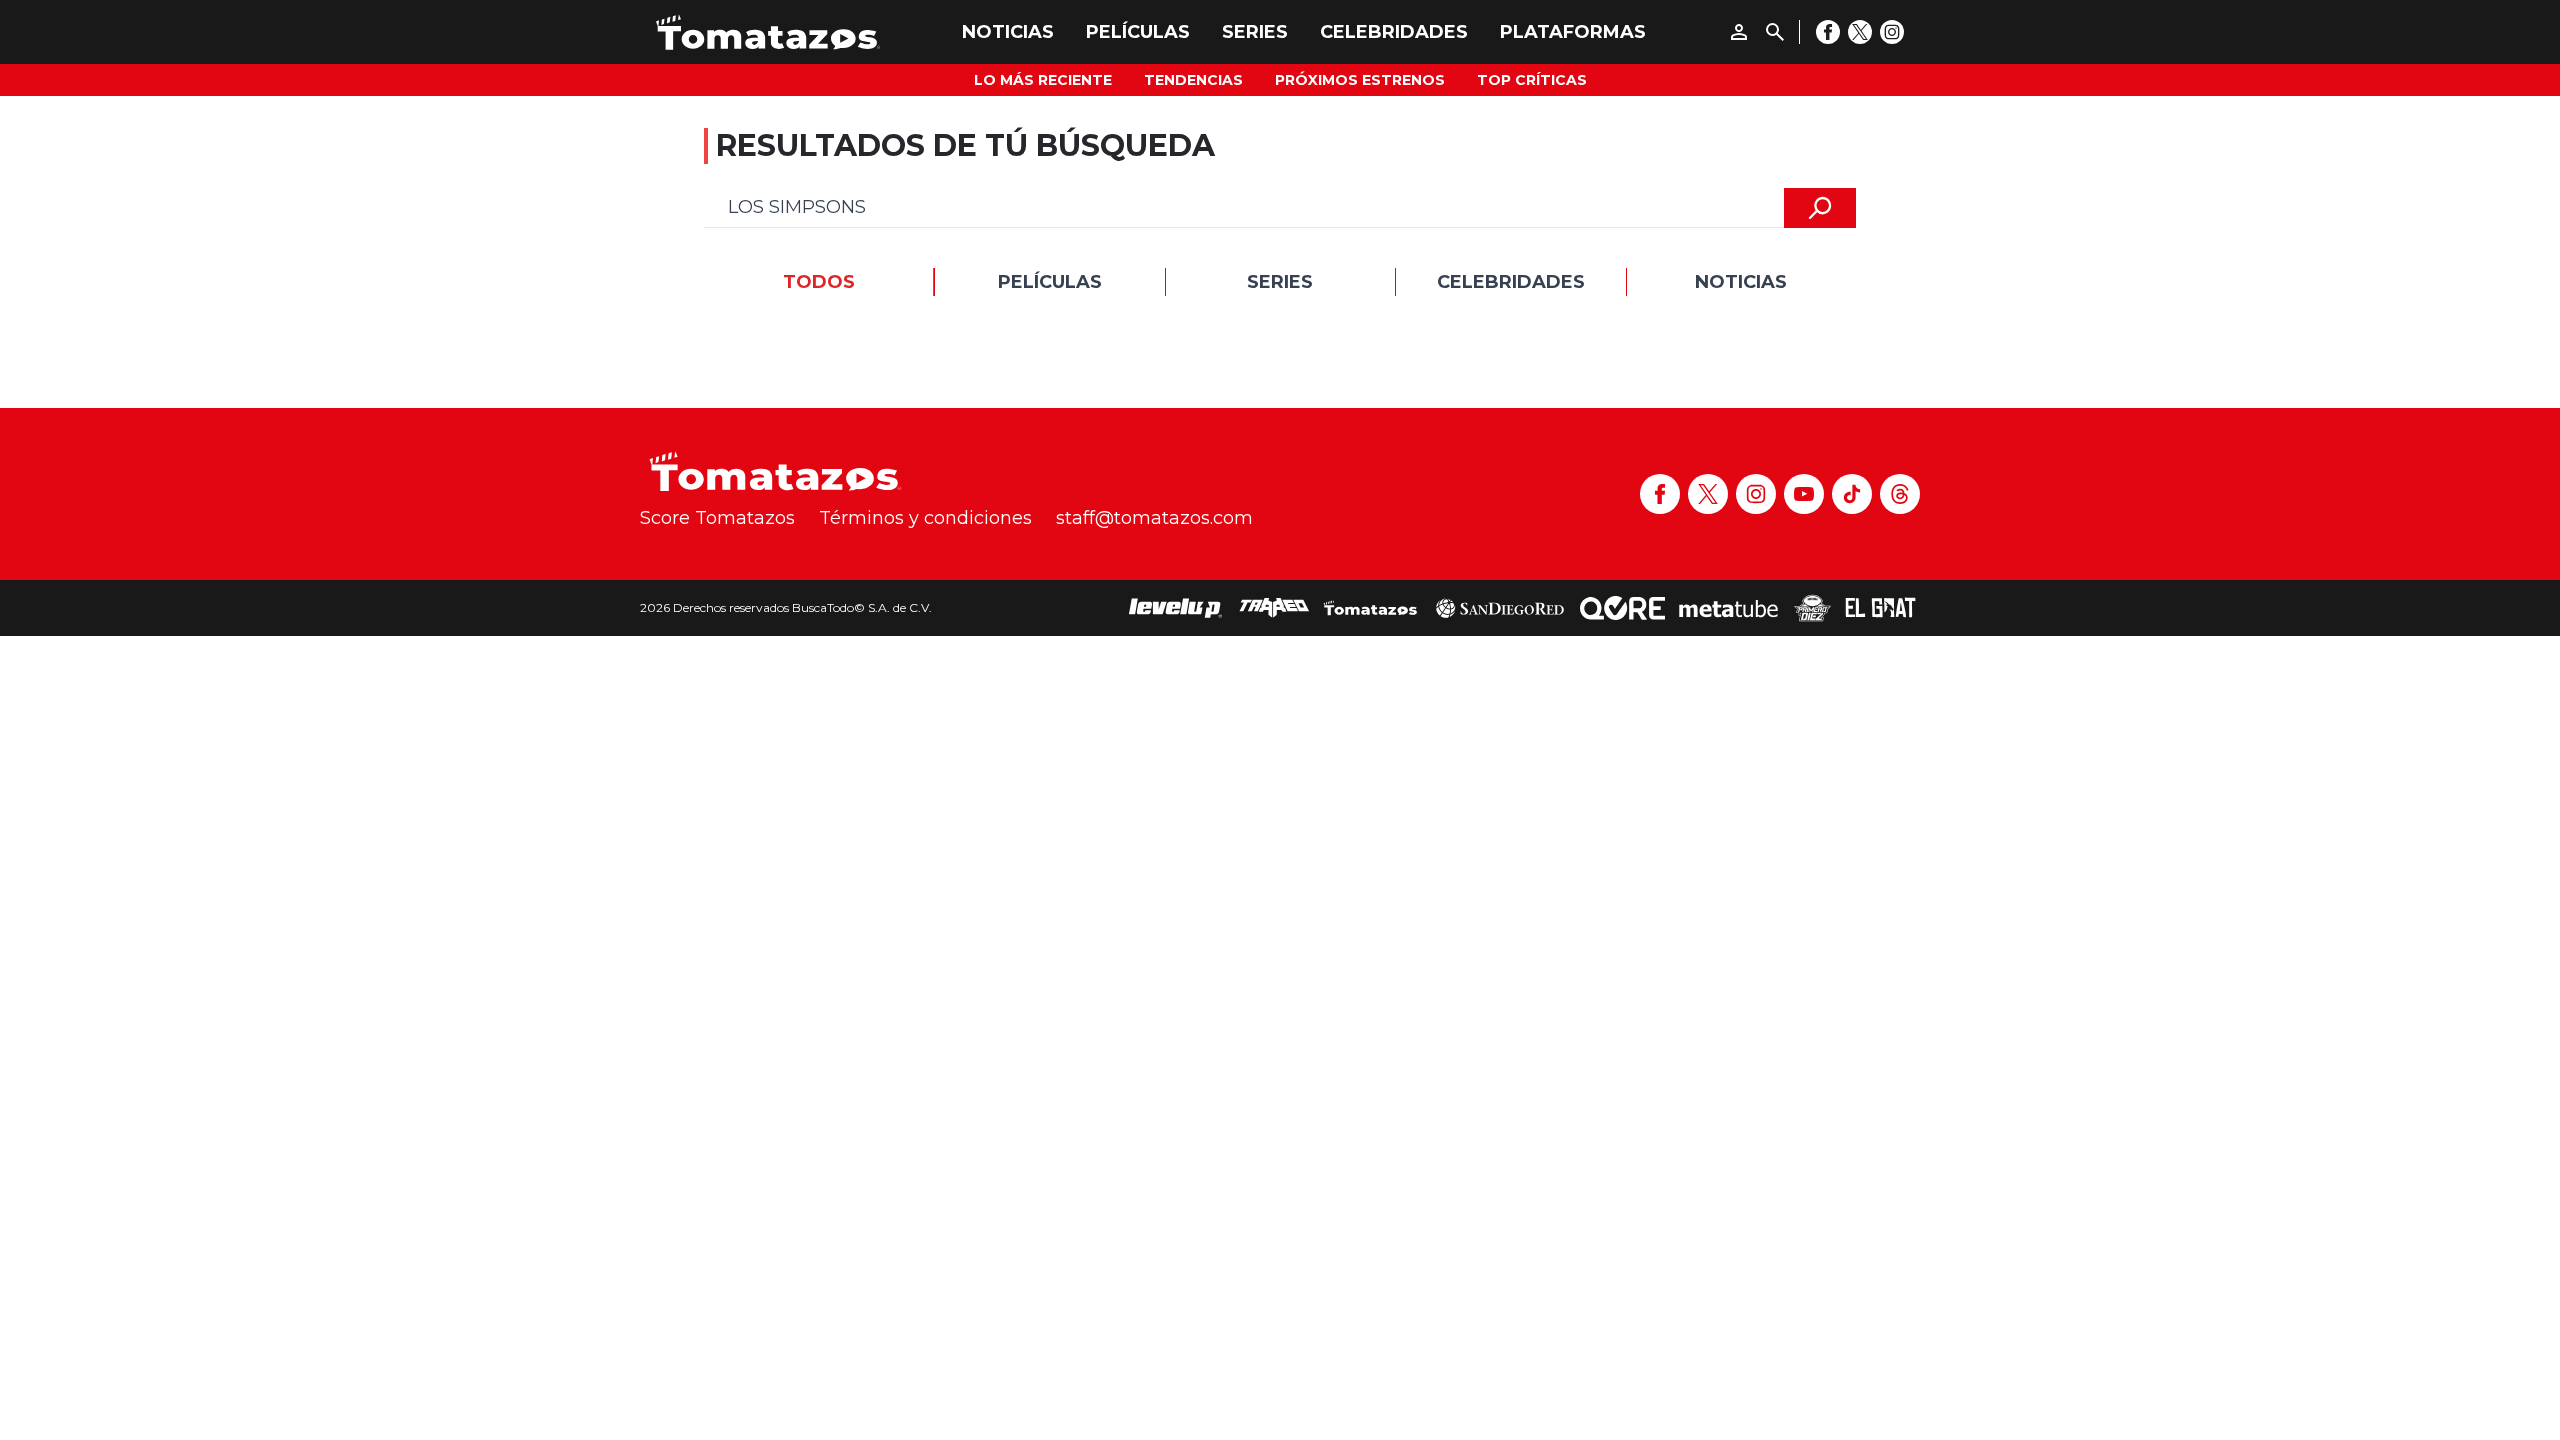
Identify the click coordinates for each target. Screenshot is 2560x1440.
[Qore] (1622, 608)
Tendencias (1193, 80)
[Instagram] (1892, 32)
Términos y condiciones (925, 518)
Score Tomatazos (717, 518)
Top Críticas (1532, 80)
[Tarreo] (1274, 608)
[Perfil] (1739, 32)
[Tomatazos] (768, 32)
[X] (1860, 32)
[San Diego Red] (1500, 608)
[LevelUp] (1176, 608)
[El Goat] (1880, 608)
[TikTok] (1852, 494)
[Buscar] (1775, 32)
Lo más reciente (1043, 80)
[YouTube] (1804, 494)
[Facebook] (1828, 32)
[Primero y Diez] (1812, 608)
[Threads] (1900, 494)
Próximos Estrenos (1360, 80)
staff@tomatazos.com (1154, 518)
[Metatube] (1728, 608)
